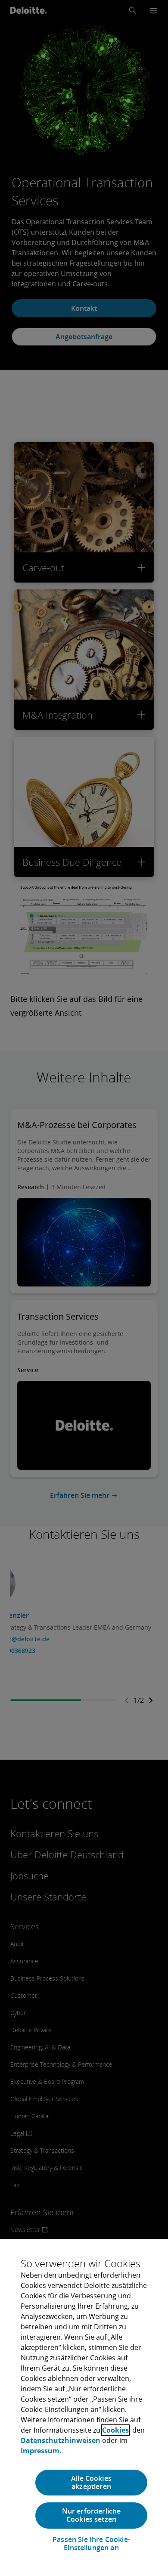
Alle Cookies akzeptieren (91, 2482)
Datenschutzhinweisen (61, 2440)
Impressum (40, 2451)
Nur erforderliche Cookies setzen (92, 2515)
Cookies (115, 2430)
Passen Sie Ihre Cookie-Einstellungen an (91, 2544)
